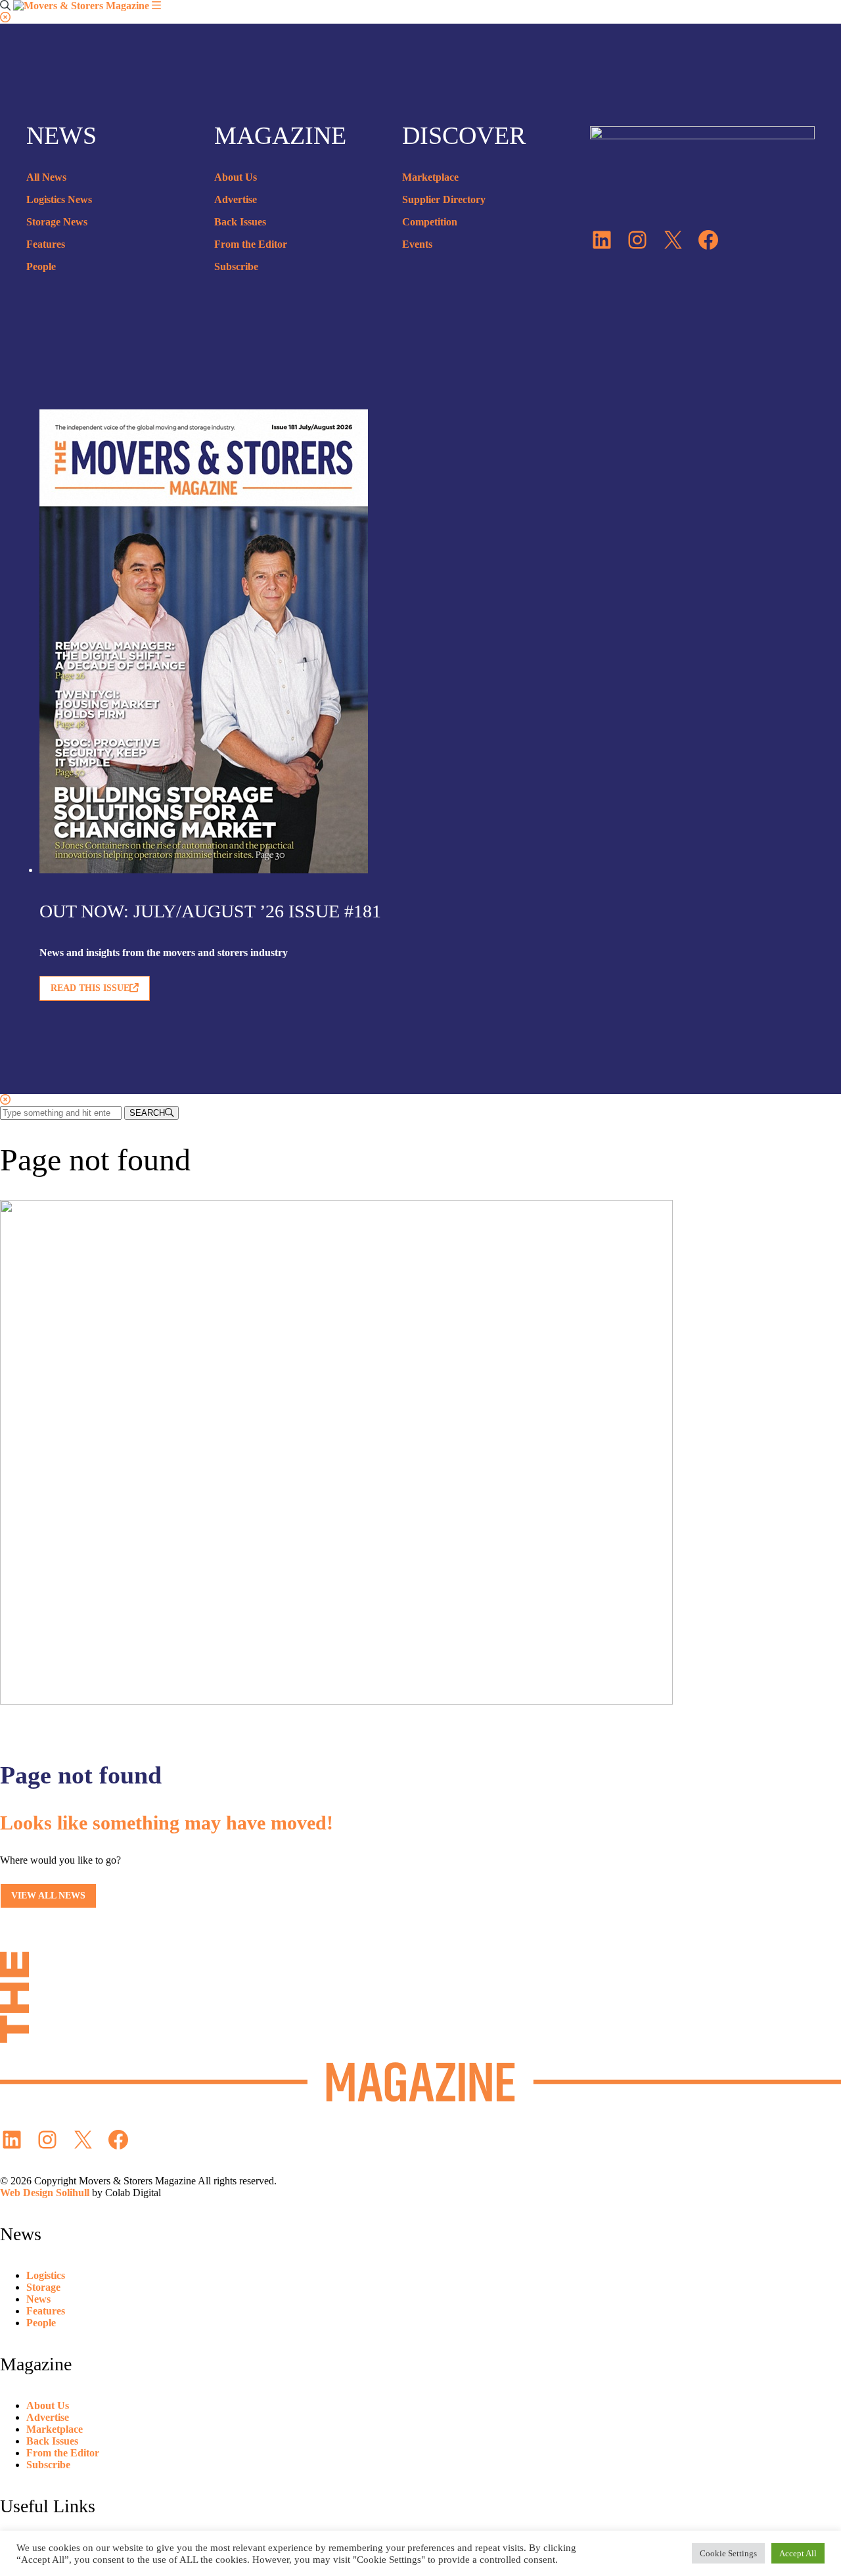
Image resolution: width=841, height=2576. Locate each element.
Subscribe (236, 266)
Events (417, 244)
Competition (430, 222)
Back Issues (240, 222)
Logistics (46, 2275)
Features (46, 244)
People (41, 266)
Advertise (236, 199)
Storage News (57, 222)
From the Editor (251, 244)
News (38, 2299)
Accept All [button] (798, 2553)
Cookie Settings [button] (728, 2553)
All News (46, 177)
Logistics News (59, 199)
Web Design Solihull (45, 2193)
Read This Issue (90, 988)
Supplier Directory (444, 199)
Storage (43, 2287)
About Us (236, 177)
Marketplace (430, 177)
